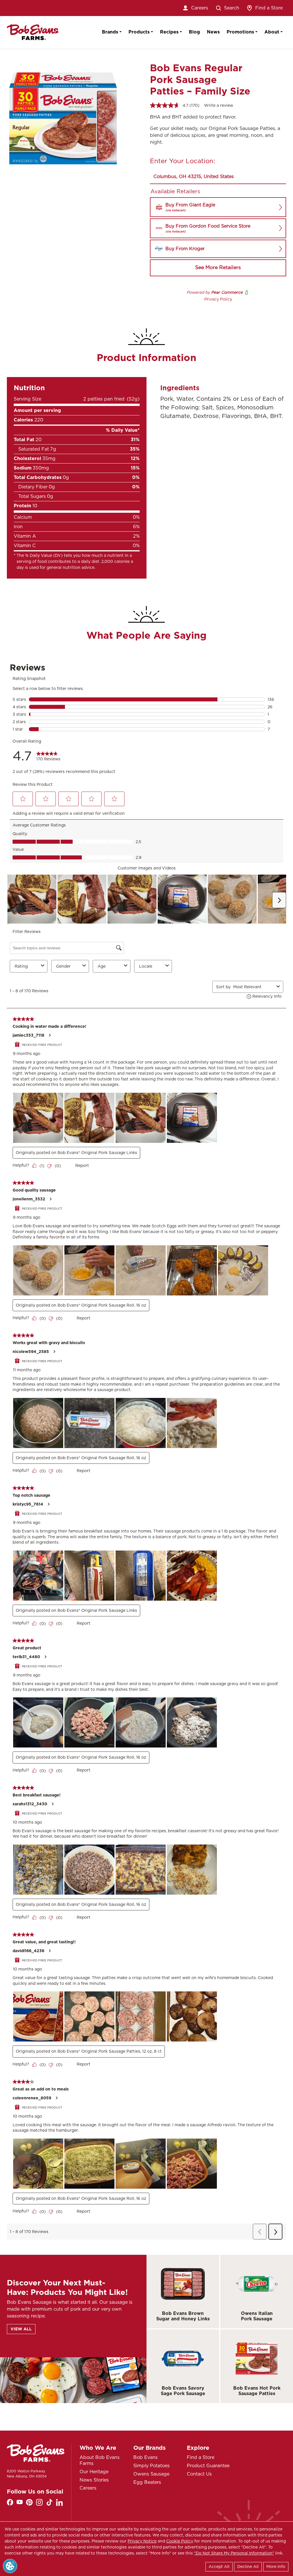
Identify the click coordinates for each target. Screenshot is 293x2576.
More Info (276, 2567)
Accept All (219, 2567)
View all (21, 2329)
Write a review (219, 105)
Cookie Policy (180, 2541)
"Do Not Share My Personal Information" (234, 2553)
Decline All (248, 2567)
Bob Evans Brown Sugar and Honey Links (183, 2316)
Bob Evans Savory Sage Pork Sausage (183, 2391)
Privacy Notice (142, 2541)
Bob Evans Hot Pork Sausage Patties (257, 2391)
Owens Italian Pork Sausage (257, 2316)
